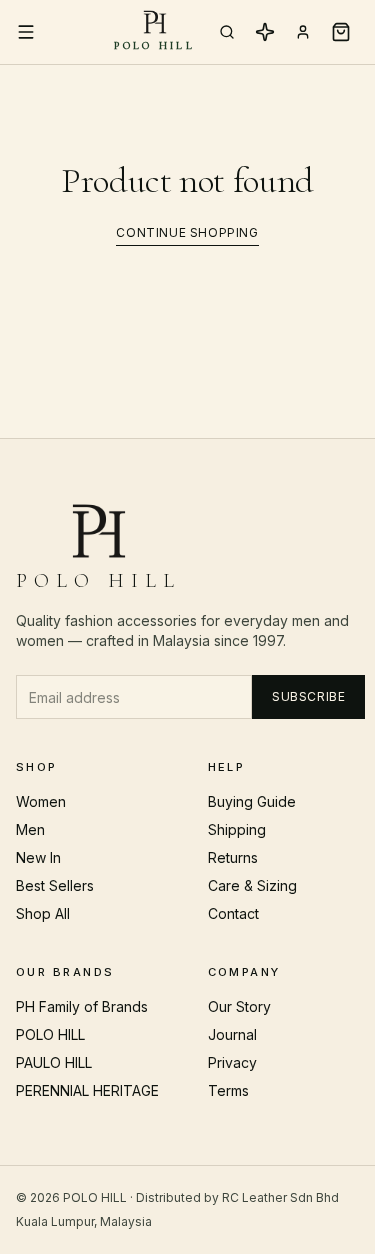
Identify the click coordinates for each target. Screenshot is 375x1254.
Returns (233, 857)
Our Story (239, 1006)
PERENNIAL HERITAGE (87, 1090)
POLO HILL (50, 1034)
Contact (233, 913)
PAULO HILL (54, 1062)
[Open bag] (341, 32)
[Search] (227, 32)
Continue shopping (187, 232)
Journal (232, 1034)
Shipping (237, 829)
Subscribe (308, 696)
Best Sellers (55, 885)
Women (41, 801)
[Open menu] (26, 32)
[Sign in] (303, 32)
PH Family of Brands (82, 1006)
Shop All (43, 913)
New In (38, 857)
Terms (228, 1090)
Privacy (232, 1062)
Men (30, 829)
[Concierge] (265, 32)
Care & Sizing (252, 885)
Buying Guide (252, 801)
